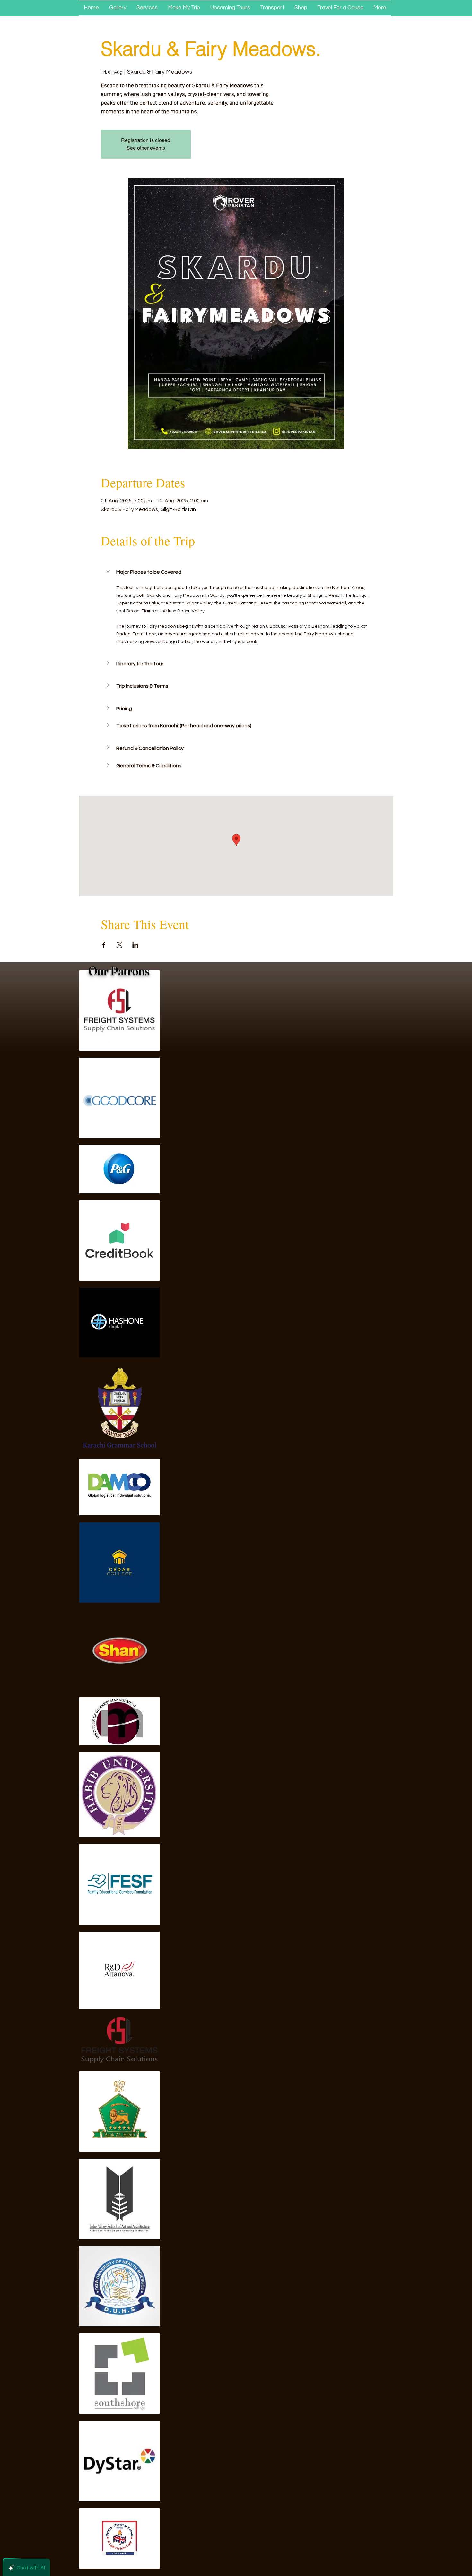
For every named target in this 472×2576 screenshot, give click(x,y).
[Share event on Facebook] (104, 945)
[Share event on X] (120, 945)
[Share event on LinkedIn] (135, 945)
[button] (236, 572)
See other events (146, 148)
